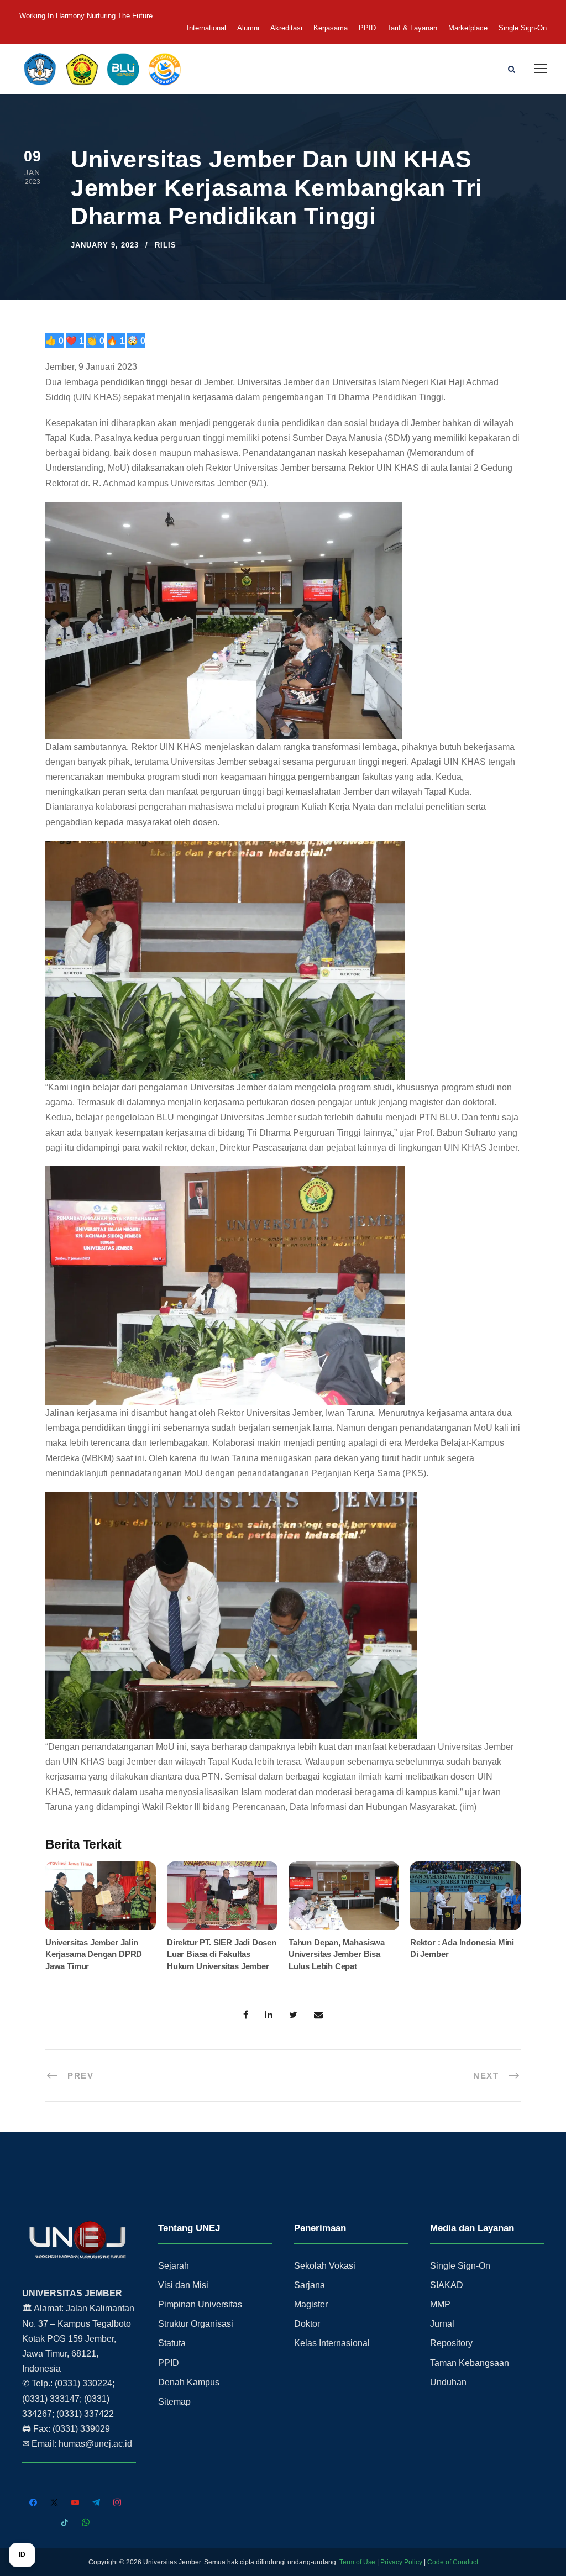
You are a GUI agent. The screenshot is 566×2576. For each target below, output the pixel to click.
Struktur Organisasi (196, 2324)
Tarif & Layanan (412, 28)
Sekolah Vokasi (325, 2266)
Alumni (248, 28)
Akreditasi (286, 28)
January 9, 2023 (105, 245)
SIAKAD (447, 2285)
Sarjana (310, 2285)
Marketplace (468, 28)
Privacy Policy (401, 2562)
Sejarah (174, 2266)
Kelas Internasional (332, 2343)
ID (22, 2554)
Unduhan (448, 2382)
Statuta (172, 2343)
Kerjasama (331, 28)
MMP (440, 2304)
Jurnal (442, 2324)
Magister (311, 2304)
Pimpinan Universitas (200, 2304)
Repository (451, 2343)
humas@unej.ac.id (95, 2444)
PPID (367, 28)
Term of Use (357, 2562)
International (206, 28)
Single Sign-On (523, 28)
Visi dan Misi (183, 2285)
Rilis (166, 245)
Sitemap (174, 2402)
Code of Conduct (453, 2562)
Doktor (307, 2324)
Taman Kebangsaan (470, 2363)
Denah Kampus (189, 2382)
